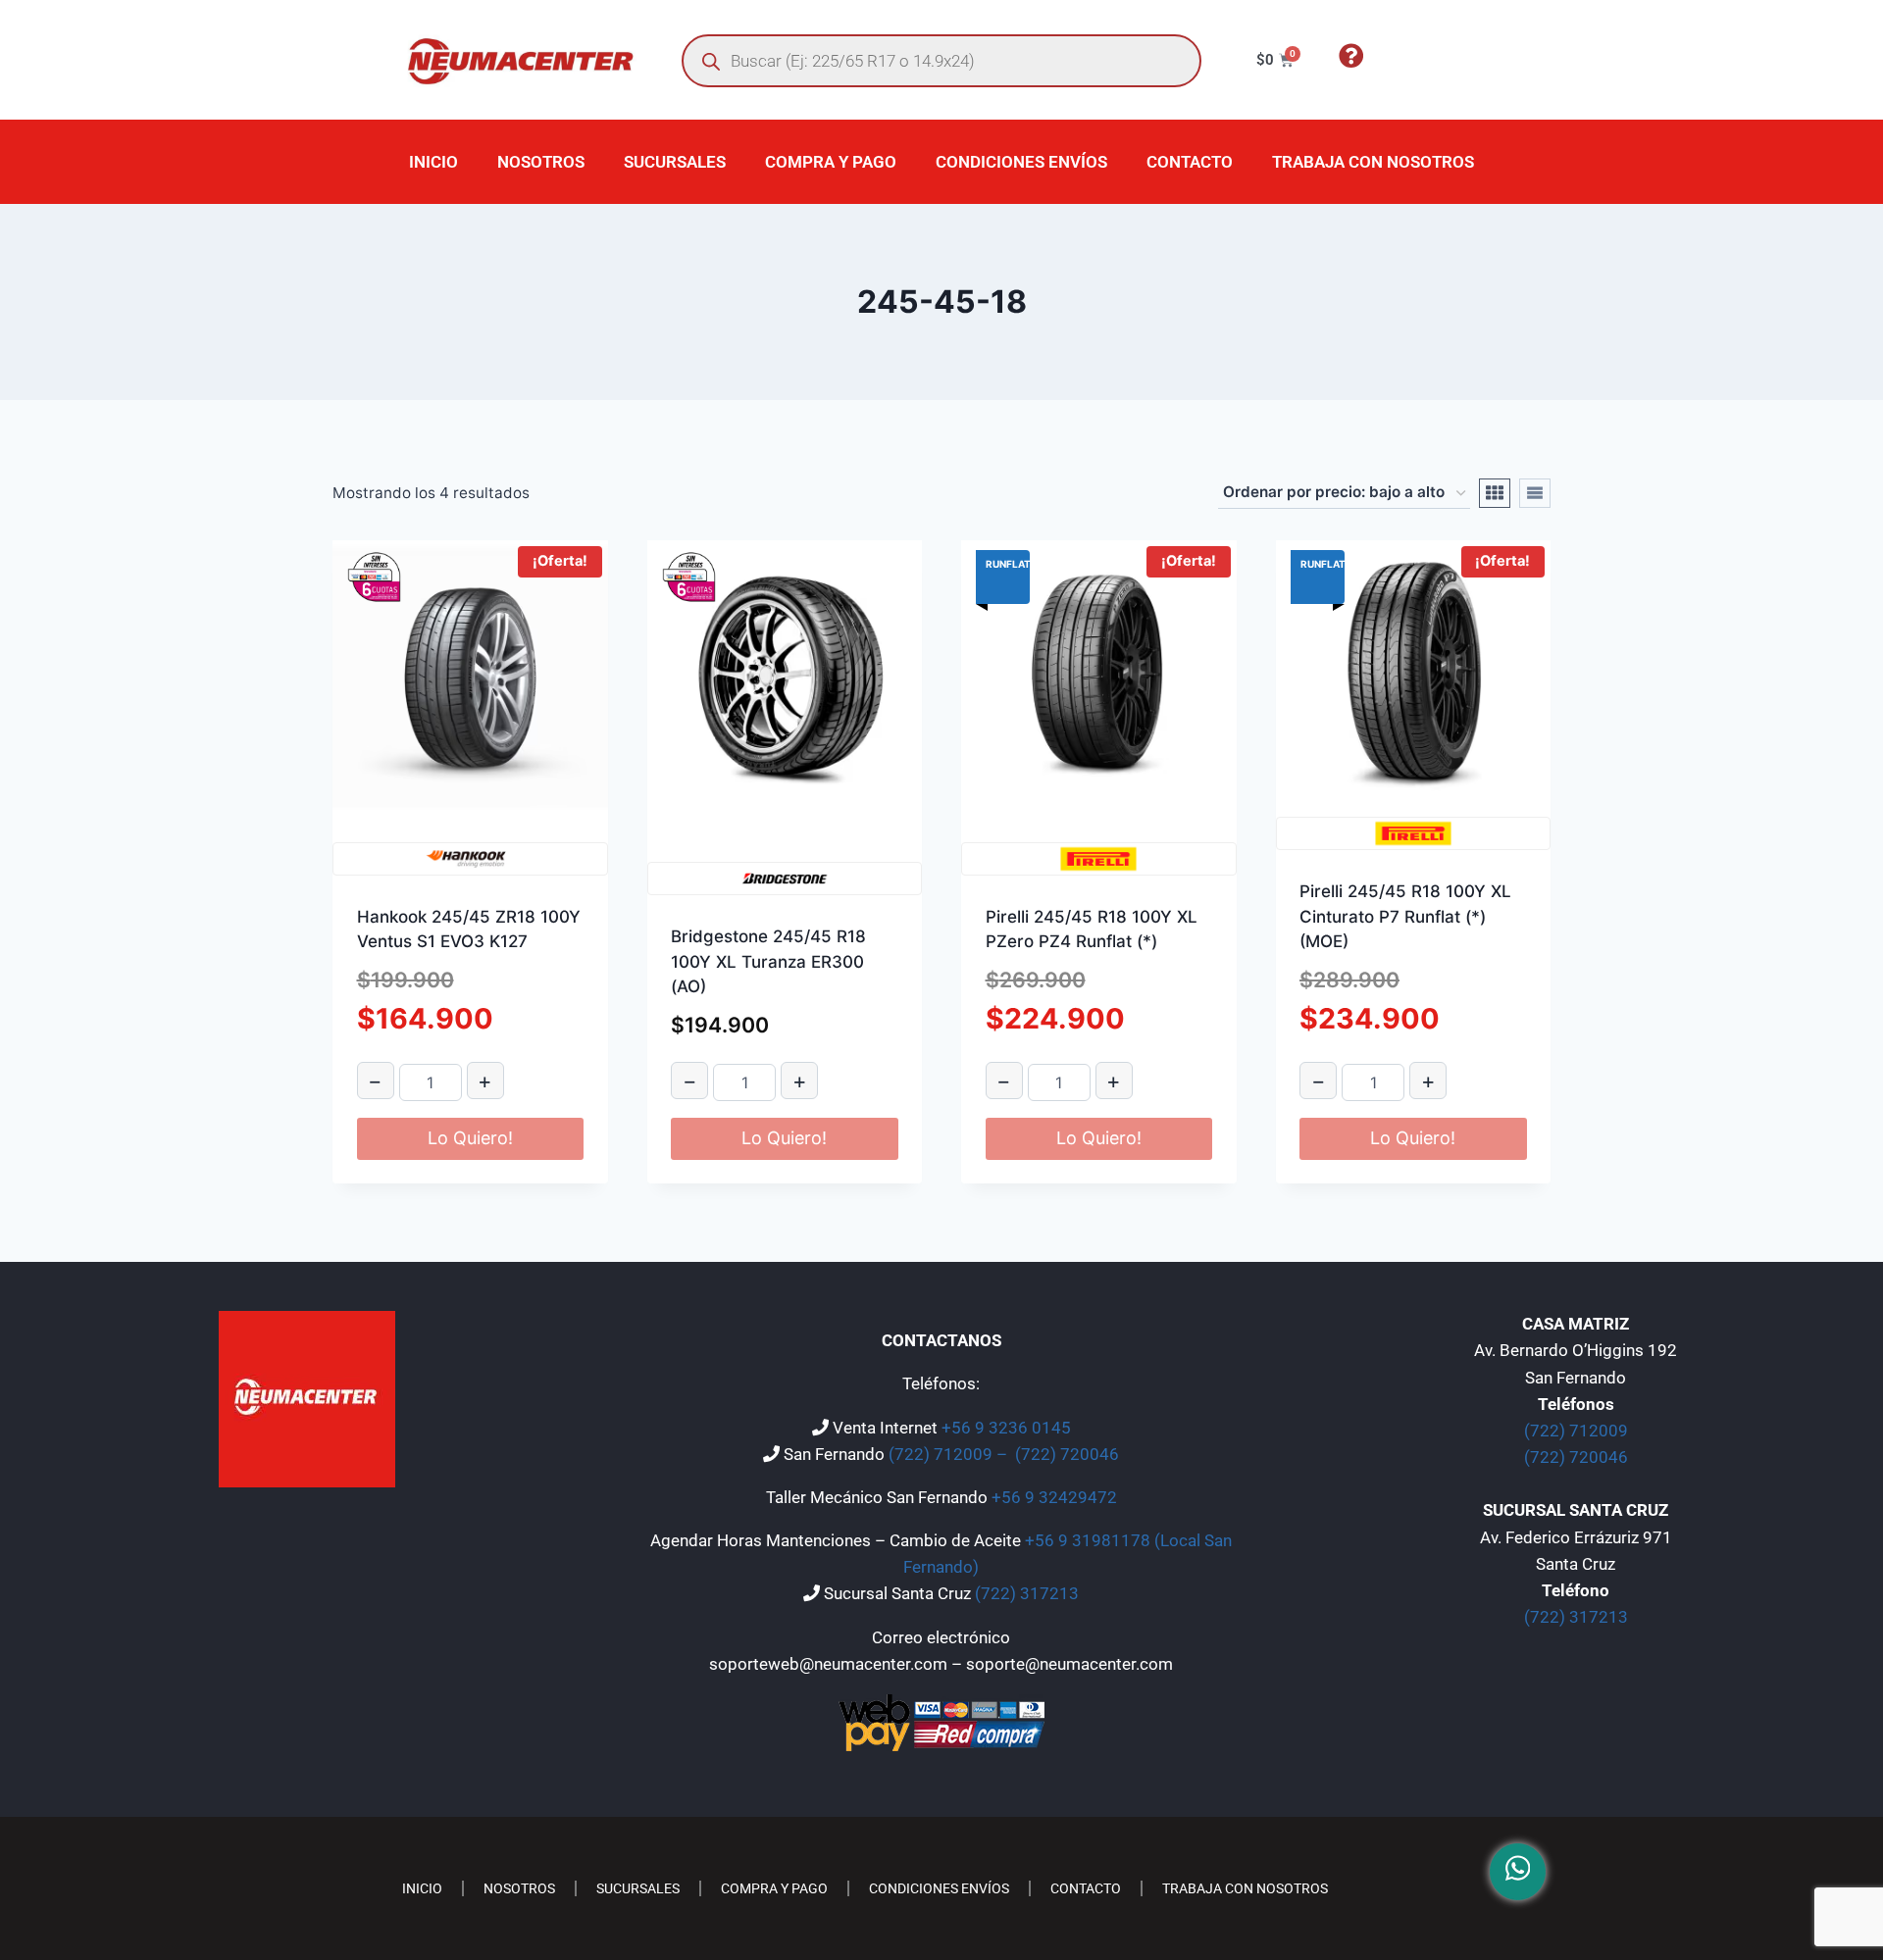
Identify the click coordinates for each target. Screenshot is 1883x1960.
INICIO (433, 162)
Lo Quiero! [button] (470, 1138)
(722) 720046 (1067, 1454)
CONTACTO (1190, 162)
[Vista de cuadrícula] (1495, 493)
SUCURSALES (675, 162)
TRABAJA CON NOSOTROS (1373, 162)
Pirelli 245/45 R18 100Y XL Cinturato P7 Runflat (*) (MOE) (1405, 916)
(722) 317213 (1027, 1593)
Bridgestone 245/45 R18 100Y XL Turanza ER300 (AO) (768, 961)
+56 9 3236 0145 (1006, 1428)
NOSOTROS (541, 162)
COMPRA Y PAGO (831, 162)
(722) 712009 (1576, 1431)
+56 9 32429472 (1054, 1497)
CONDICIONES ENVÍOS (1021, 162)
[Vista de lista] (1535, 493)
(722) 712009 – (950, 1454)
